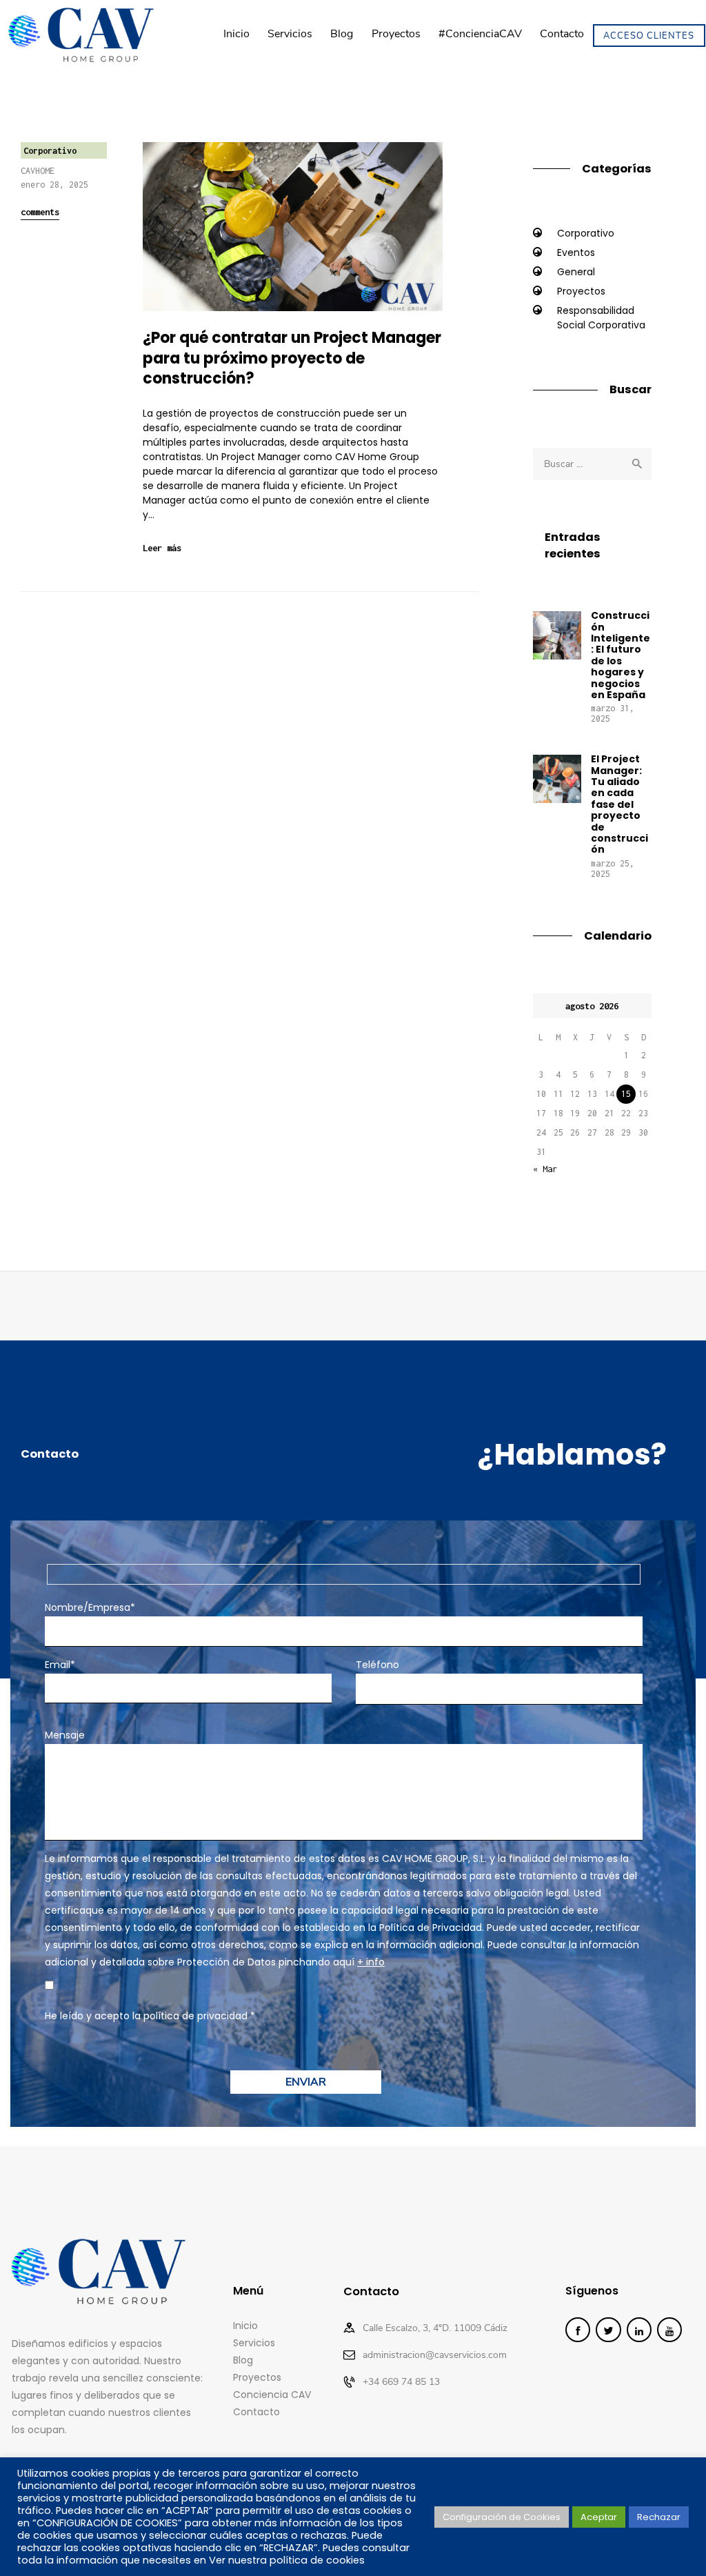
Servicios (254, 2343)
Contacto (256, 2412)
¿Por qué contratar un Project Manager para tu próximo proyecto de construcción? (292, 358)
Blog (243, 2360)
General (576, 272)
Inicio (245, 2326)
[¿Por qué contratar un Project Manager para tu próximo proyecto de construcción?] (312, 227)
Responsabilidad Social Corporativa (601, 318)
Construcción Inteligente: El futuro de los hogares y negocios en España (621, 655)
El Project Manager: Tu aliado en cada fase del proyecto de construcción (619, 804)
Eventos (576, 252)
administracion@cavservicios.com (435, 2355)
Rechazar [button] (659, 2517)
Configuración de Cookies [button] (502, 2517)
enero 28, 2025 (54, 185)
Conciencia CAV (272, 2395)
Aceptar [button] (599, 2517)
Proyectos (581, 291)
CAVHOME (38, 171)
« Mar (545, 1169)
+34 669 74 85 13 (401, 2382)
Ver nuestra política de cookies (287, 2560)
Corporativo (50, 151)
